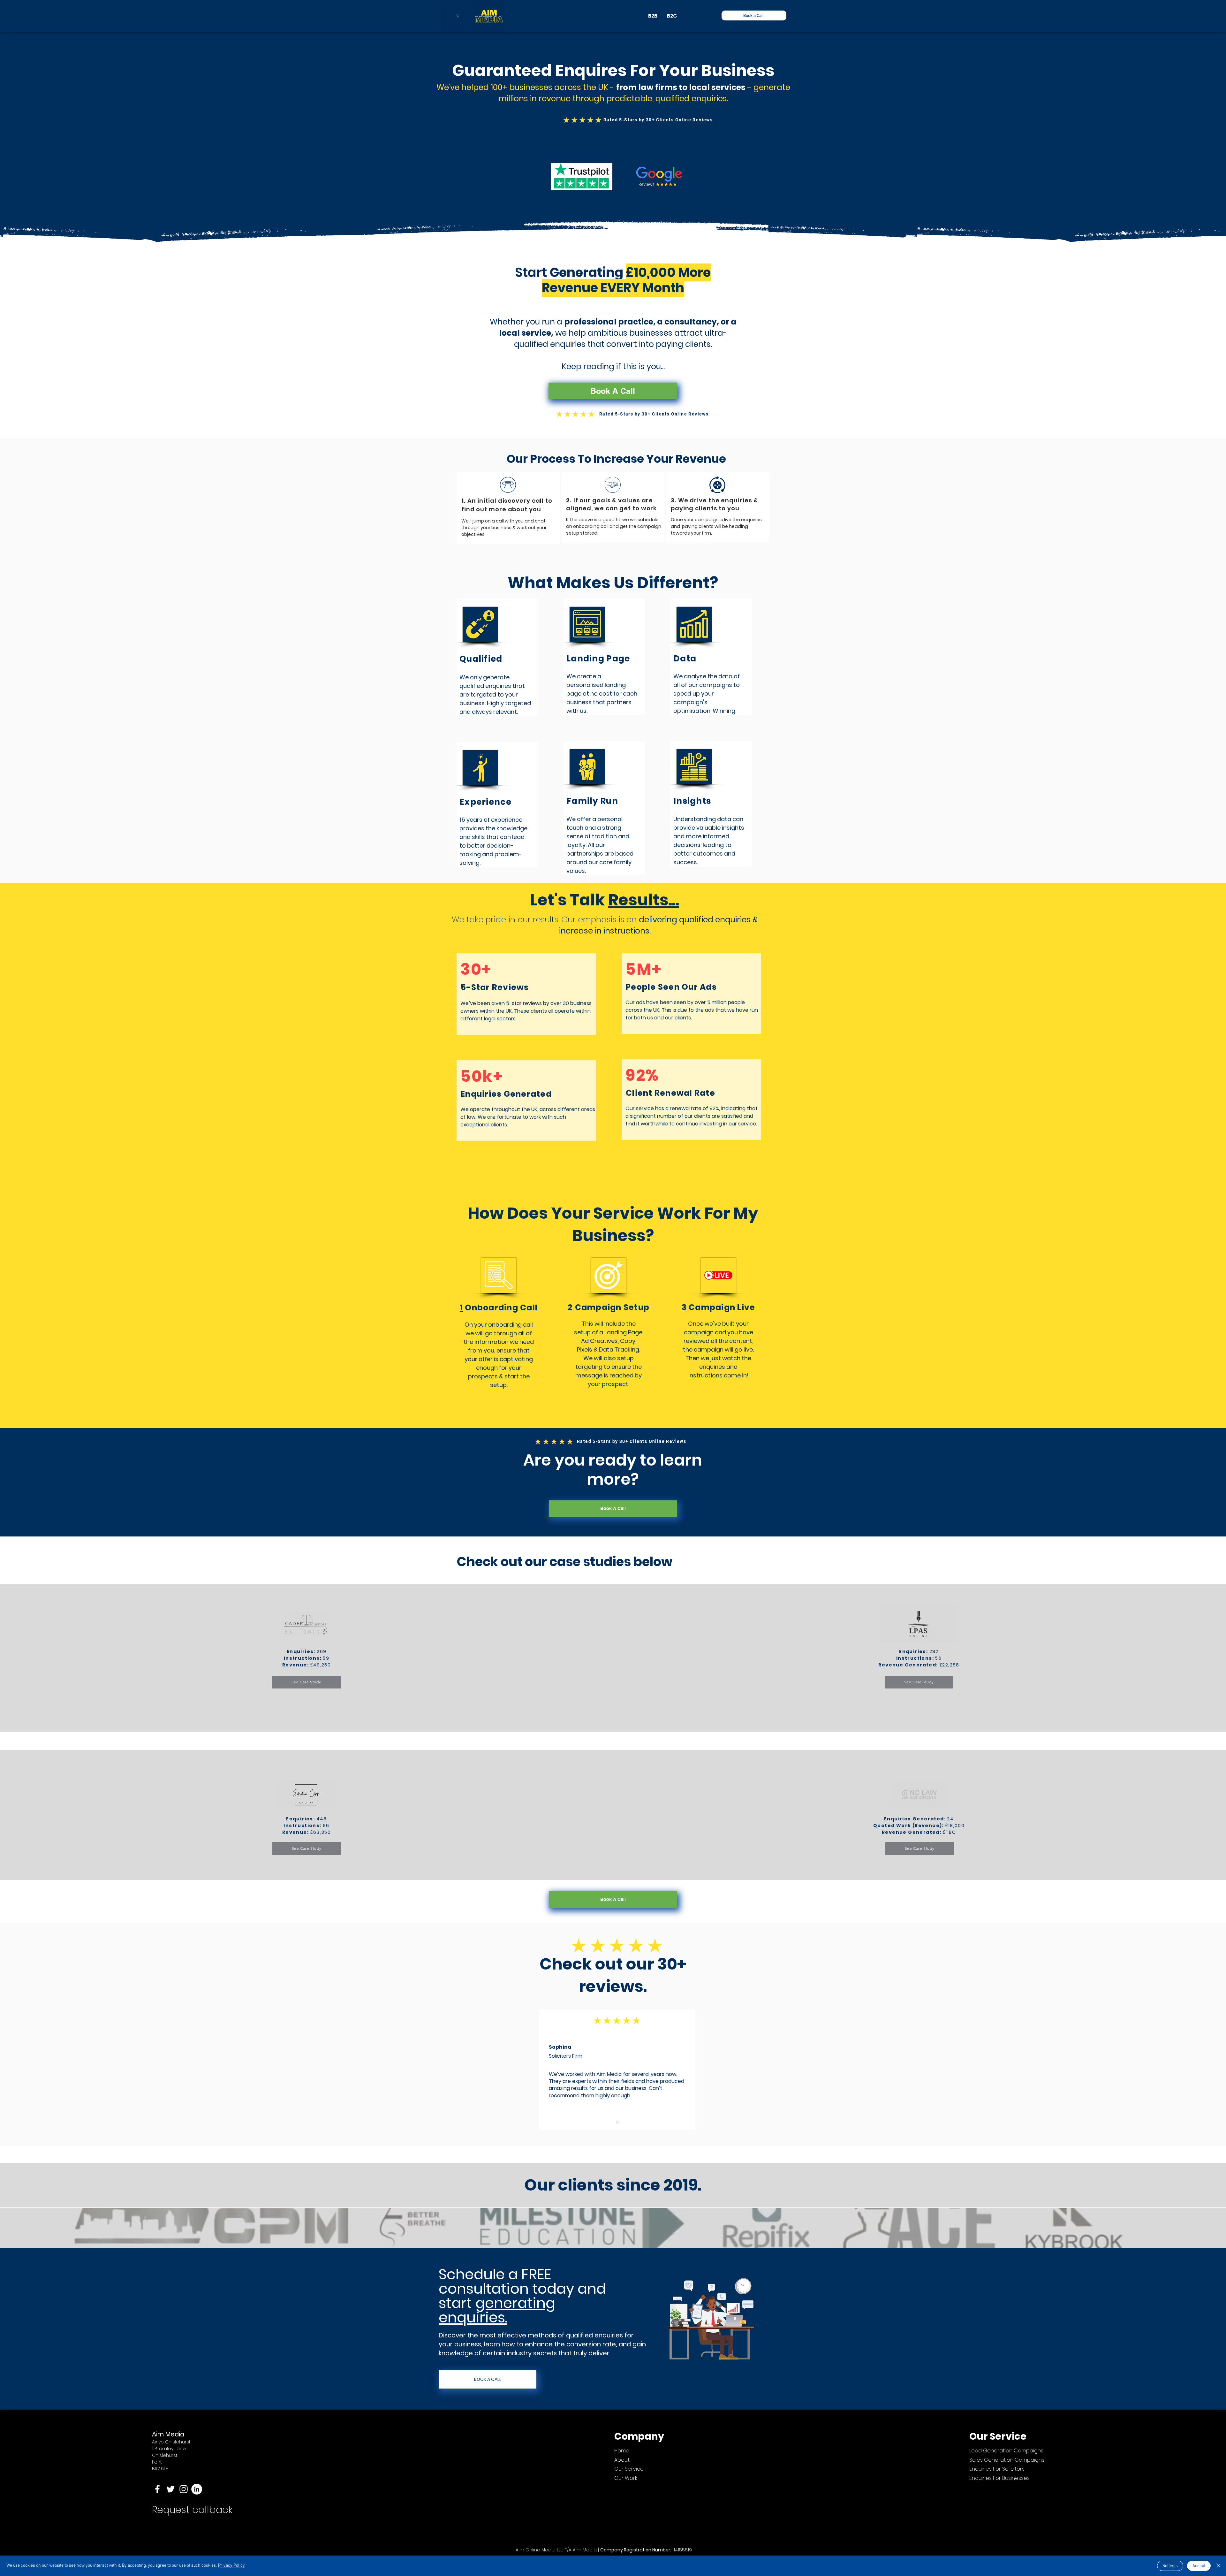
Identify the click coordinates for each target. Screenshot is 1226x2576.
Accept (1199, 2566)
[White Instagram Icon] (184, 2489)
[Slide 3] (617, 2122)
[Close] (1218, 2566)
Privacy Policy (231, 2566)
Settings (1170, 2566)
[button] (754, 15)
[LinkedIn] (197, 2489)
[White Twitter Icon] (170, 2489)
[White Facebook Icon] (157, 2489)
